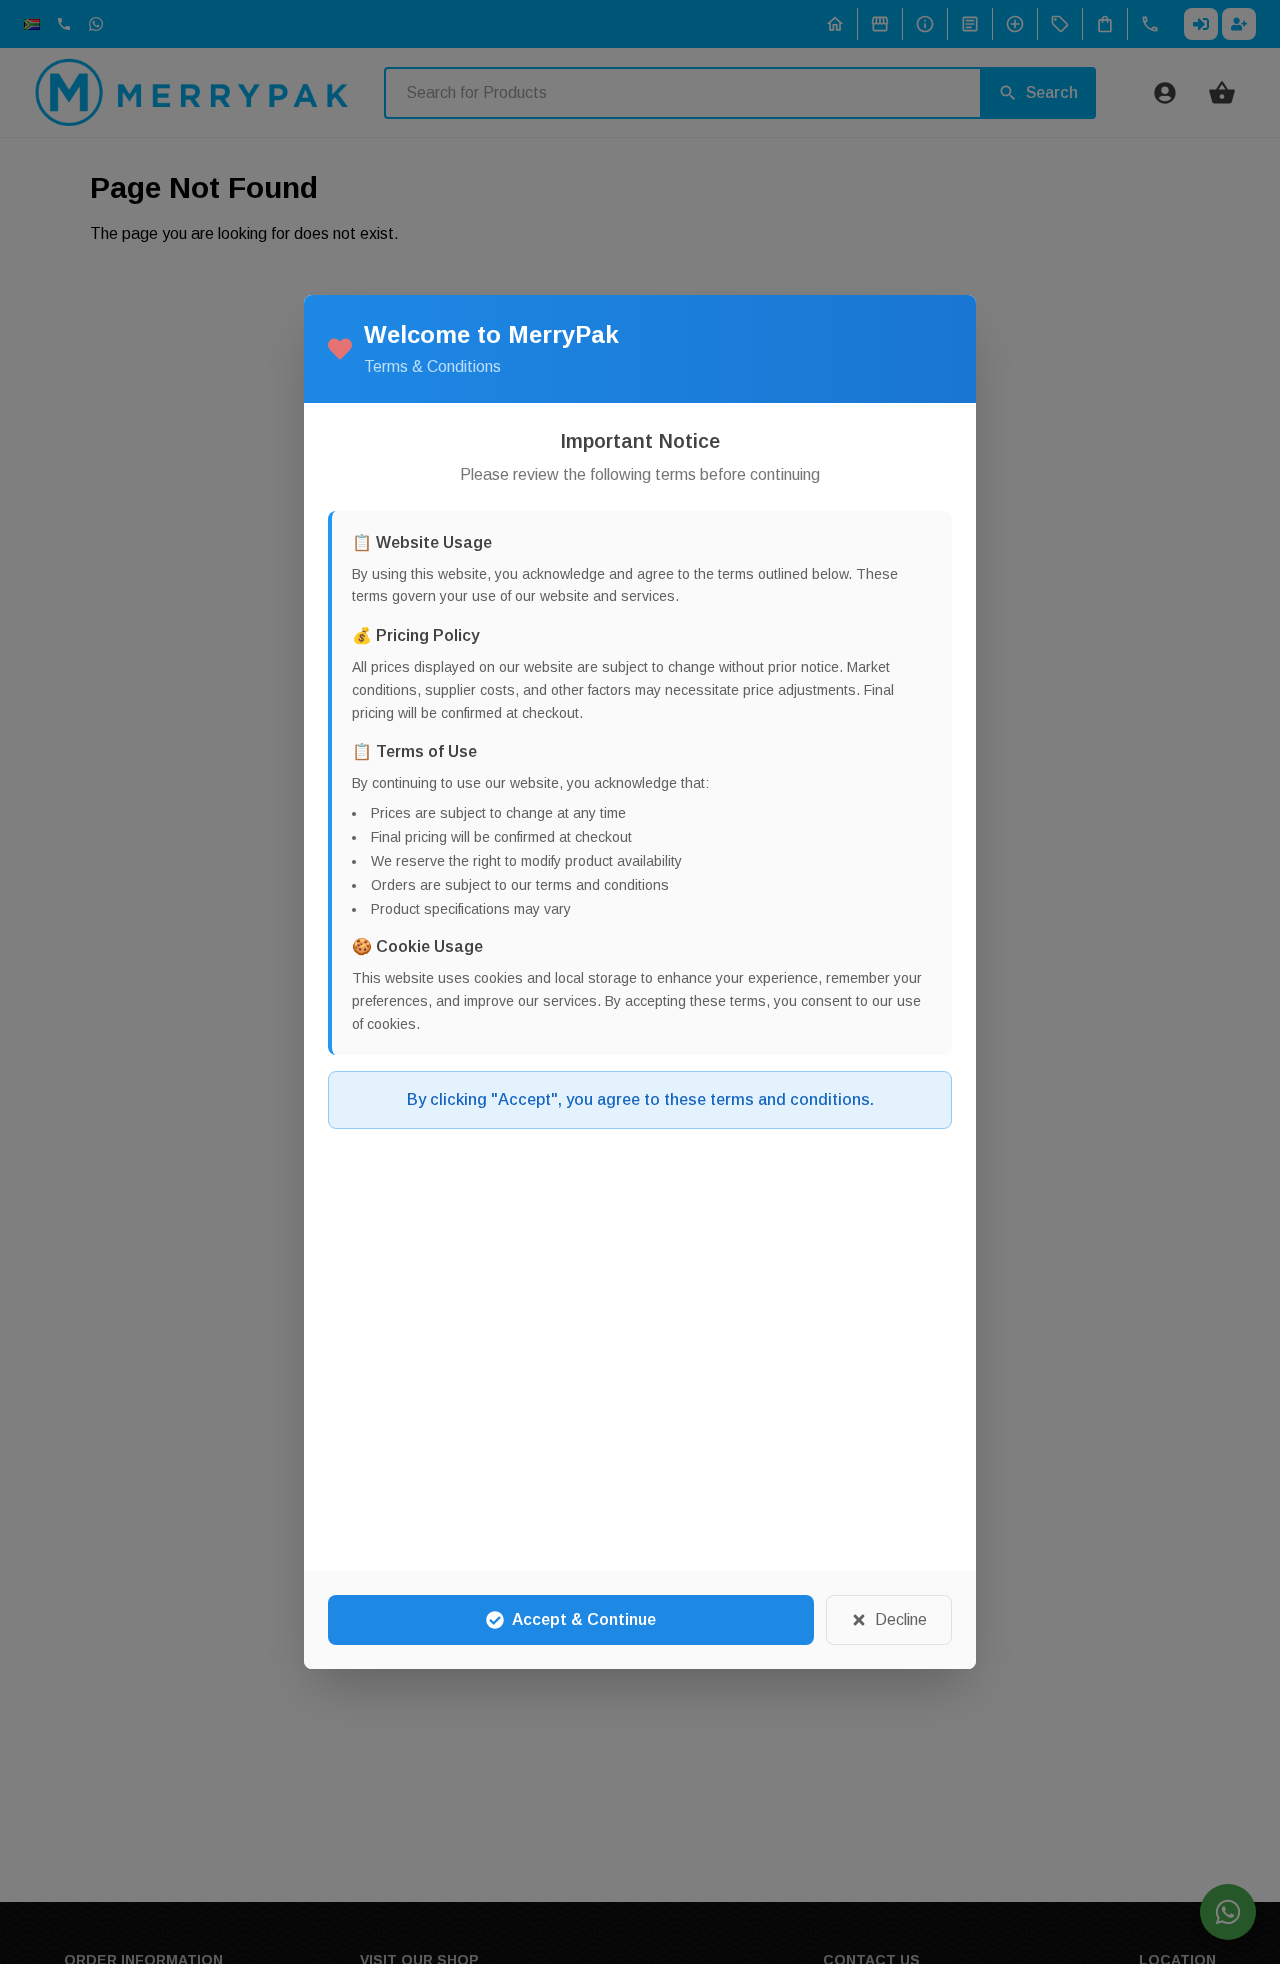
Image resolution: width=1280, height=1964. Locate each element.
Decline (901, 1619)
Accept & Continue (584, 1619)
